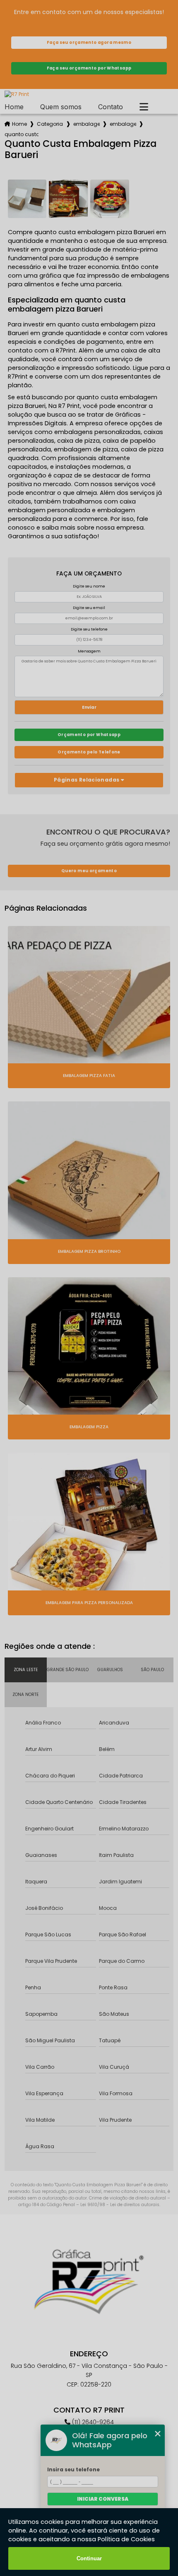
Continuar (89, 2558)
